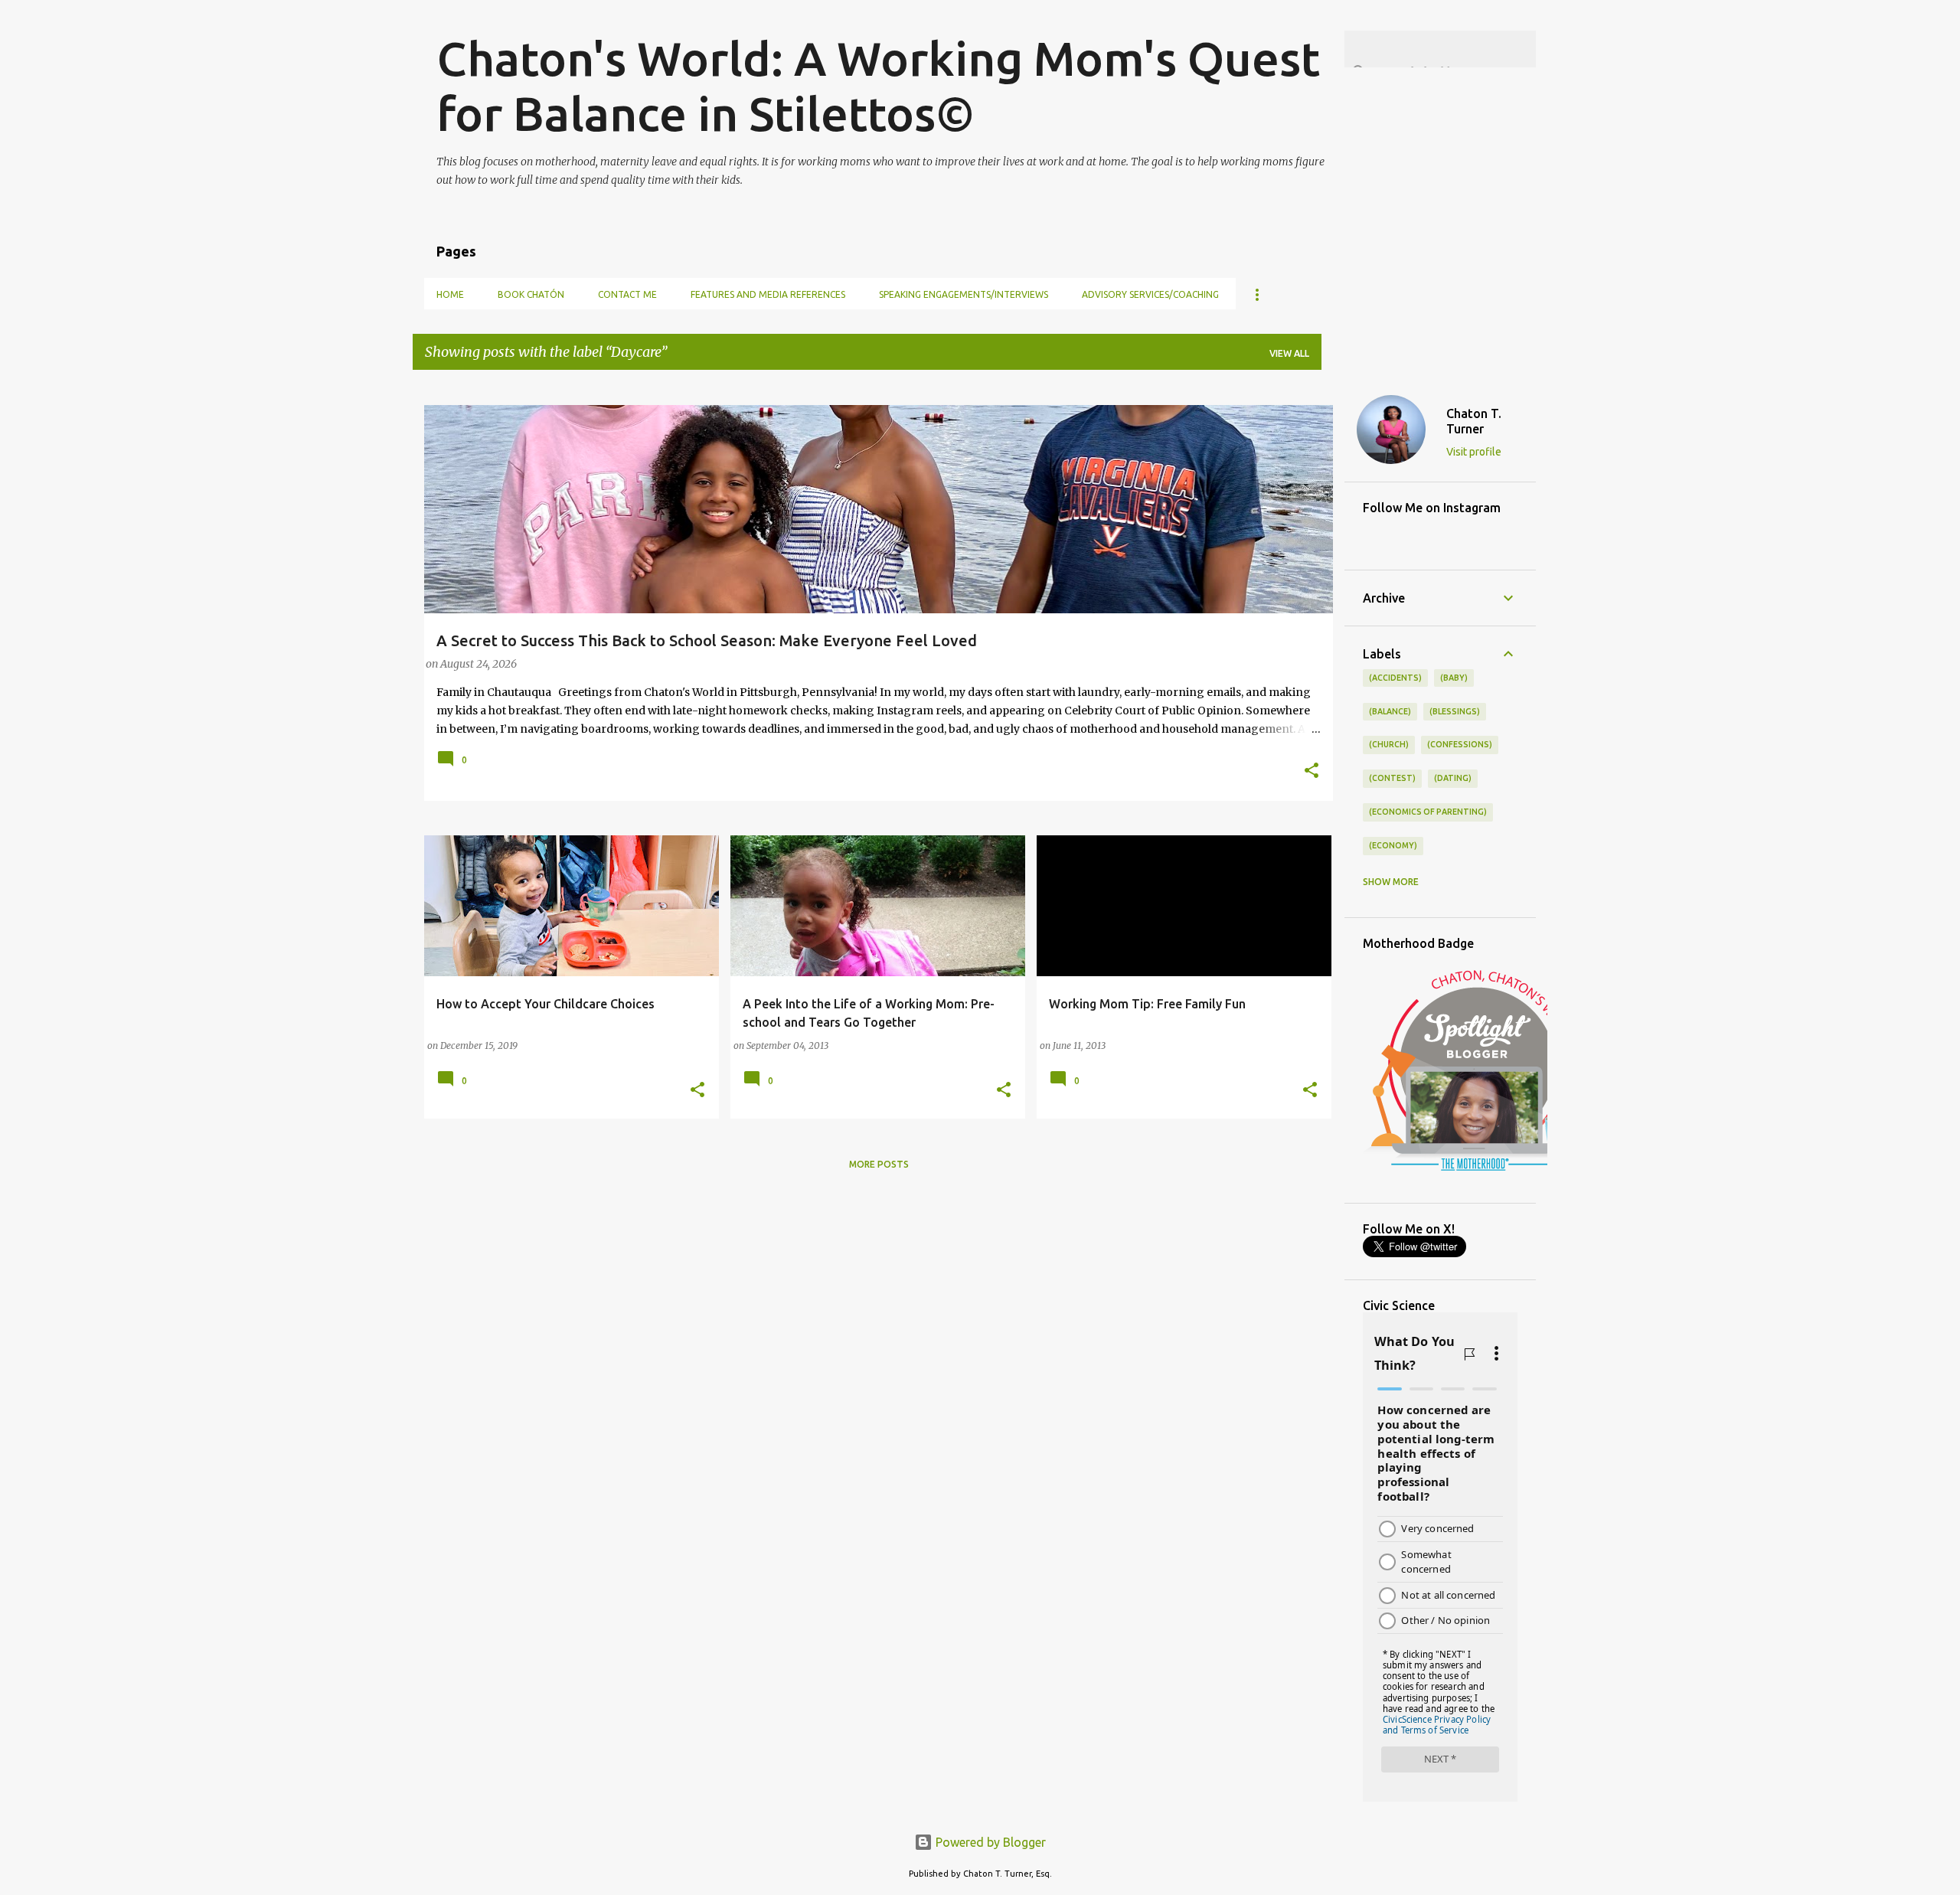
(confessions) (1460, 744)
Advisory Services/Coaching (1150, 294)
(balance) (1390, 711)
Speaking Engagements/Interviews (964, 294)
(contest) (1392, 778)
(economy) (1393, 845)
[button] (1312, 772)
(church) (1389, 744)
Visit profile (1474, 452)
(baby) (1454, 678)
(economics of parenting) (1428, 812)
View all (1289, 353)
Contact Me (627, 294)
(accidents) (1395, 678)
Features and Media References (768, 294)
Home (450, 294)
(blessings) (1455, 711)
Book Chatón (531, 294)
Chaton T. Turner (1474, 421)
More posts (879, 1164)
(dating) (1453, 778)
